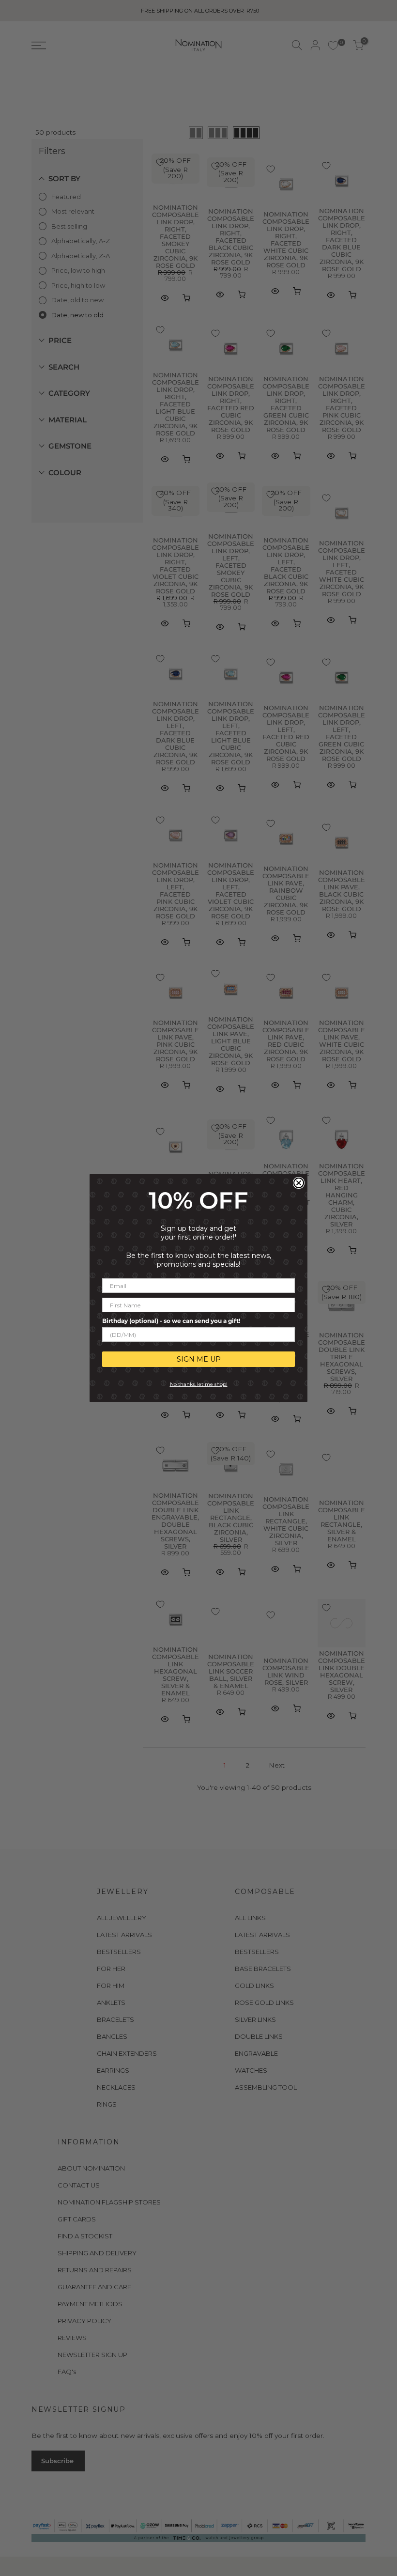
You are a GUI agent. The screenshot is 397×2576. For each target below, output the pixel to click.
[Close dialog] (299, 1183)
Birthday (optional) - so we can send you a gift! (171, 1321)
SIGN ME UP (199, 1359)
